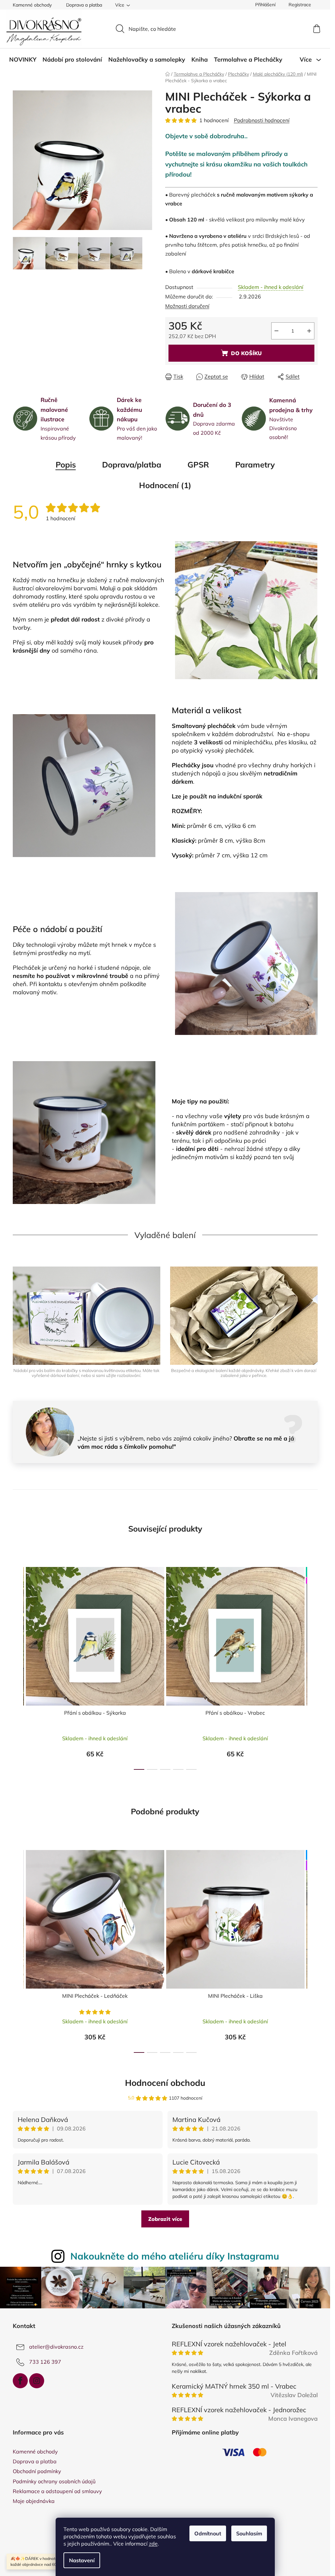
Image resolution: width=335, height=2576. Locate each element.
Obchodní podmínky (37, 2471)
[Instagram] (37, 2381)
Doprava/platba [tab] (132, 465)
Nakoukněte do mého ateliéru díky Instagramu (175, 2256)
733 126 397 (45, 2362)
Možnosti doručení (187, 306)
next (312, 1667)
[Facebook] (20, 2381)
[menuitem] (23, 60)
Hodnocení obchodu (165, 2083)
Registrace (300, 5)
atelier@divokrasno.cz (56, 2347)
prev (18, 1667)
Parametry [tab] (255, 465)
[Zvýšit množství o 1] (309, 331)
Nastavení (82, 2560)
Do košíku (246, 353)
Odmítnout (208, 2533)
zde (153, 2544)
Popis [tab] (66, 465)
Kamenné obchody (32, 5)
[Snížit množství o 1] (276, 331)
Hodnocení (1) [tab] (165, 485)
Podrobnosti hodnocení (262, 120)
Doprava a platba (84, 5)
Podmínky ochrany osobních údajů (54, 2481)
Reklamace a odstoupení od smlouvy (57, 2491)
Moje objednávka (34, 2501)
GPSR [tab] (198, 465)
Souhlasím (249, 2533)
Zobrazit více (165, 2219)
